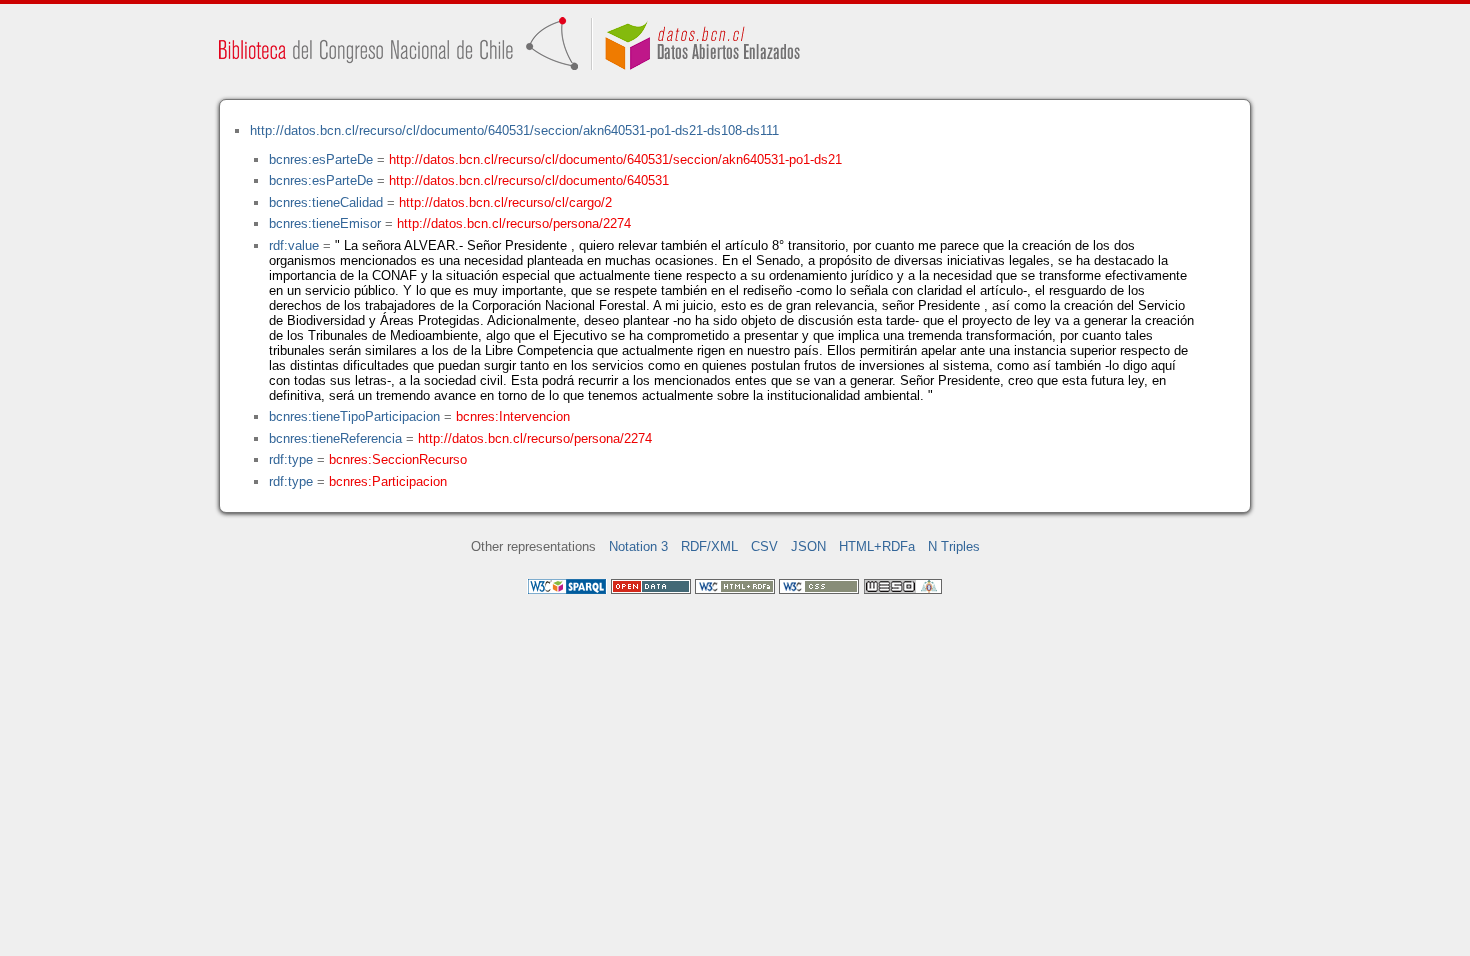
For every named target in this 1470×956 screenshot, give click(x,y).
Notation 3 (638, 546)
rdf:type (291, 459)
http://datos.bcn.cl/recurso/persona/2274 (514, 223)
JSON (808, 546)
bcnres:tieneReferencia (335, 438)
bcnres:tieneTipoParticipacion (354, 416)
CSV (764, 546)
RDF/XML (709, 546)
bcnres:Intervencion (513, 416)
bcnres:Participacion (388, 481)
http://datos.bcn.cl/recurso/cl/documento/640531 (529, 180)
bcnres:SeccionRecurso (398, 459)
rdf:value (294, 245)
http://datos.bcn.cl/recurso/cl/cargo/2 (505, 202)
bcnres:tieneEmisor (325, 223)
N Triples (954, 546)
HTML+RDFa (877, 546)
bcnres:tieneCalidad (326, 202)
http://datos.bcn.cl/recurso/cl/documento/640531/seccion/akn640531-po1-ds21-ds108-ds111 (514, 130)
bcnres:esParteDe (321, 159)
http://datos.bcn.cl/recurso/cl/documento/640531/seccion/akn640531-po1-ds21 (615, 159)
